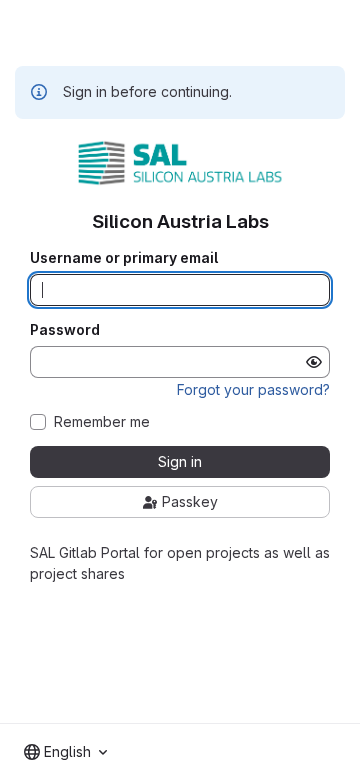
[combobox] (65, 752)
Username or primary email (124, 258)
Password (65, 330)
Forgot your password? (253, 389)
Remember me (102, 422)
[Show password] (314, 362)
